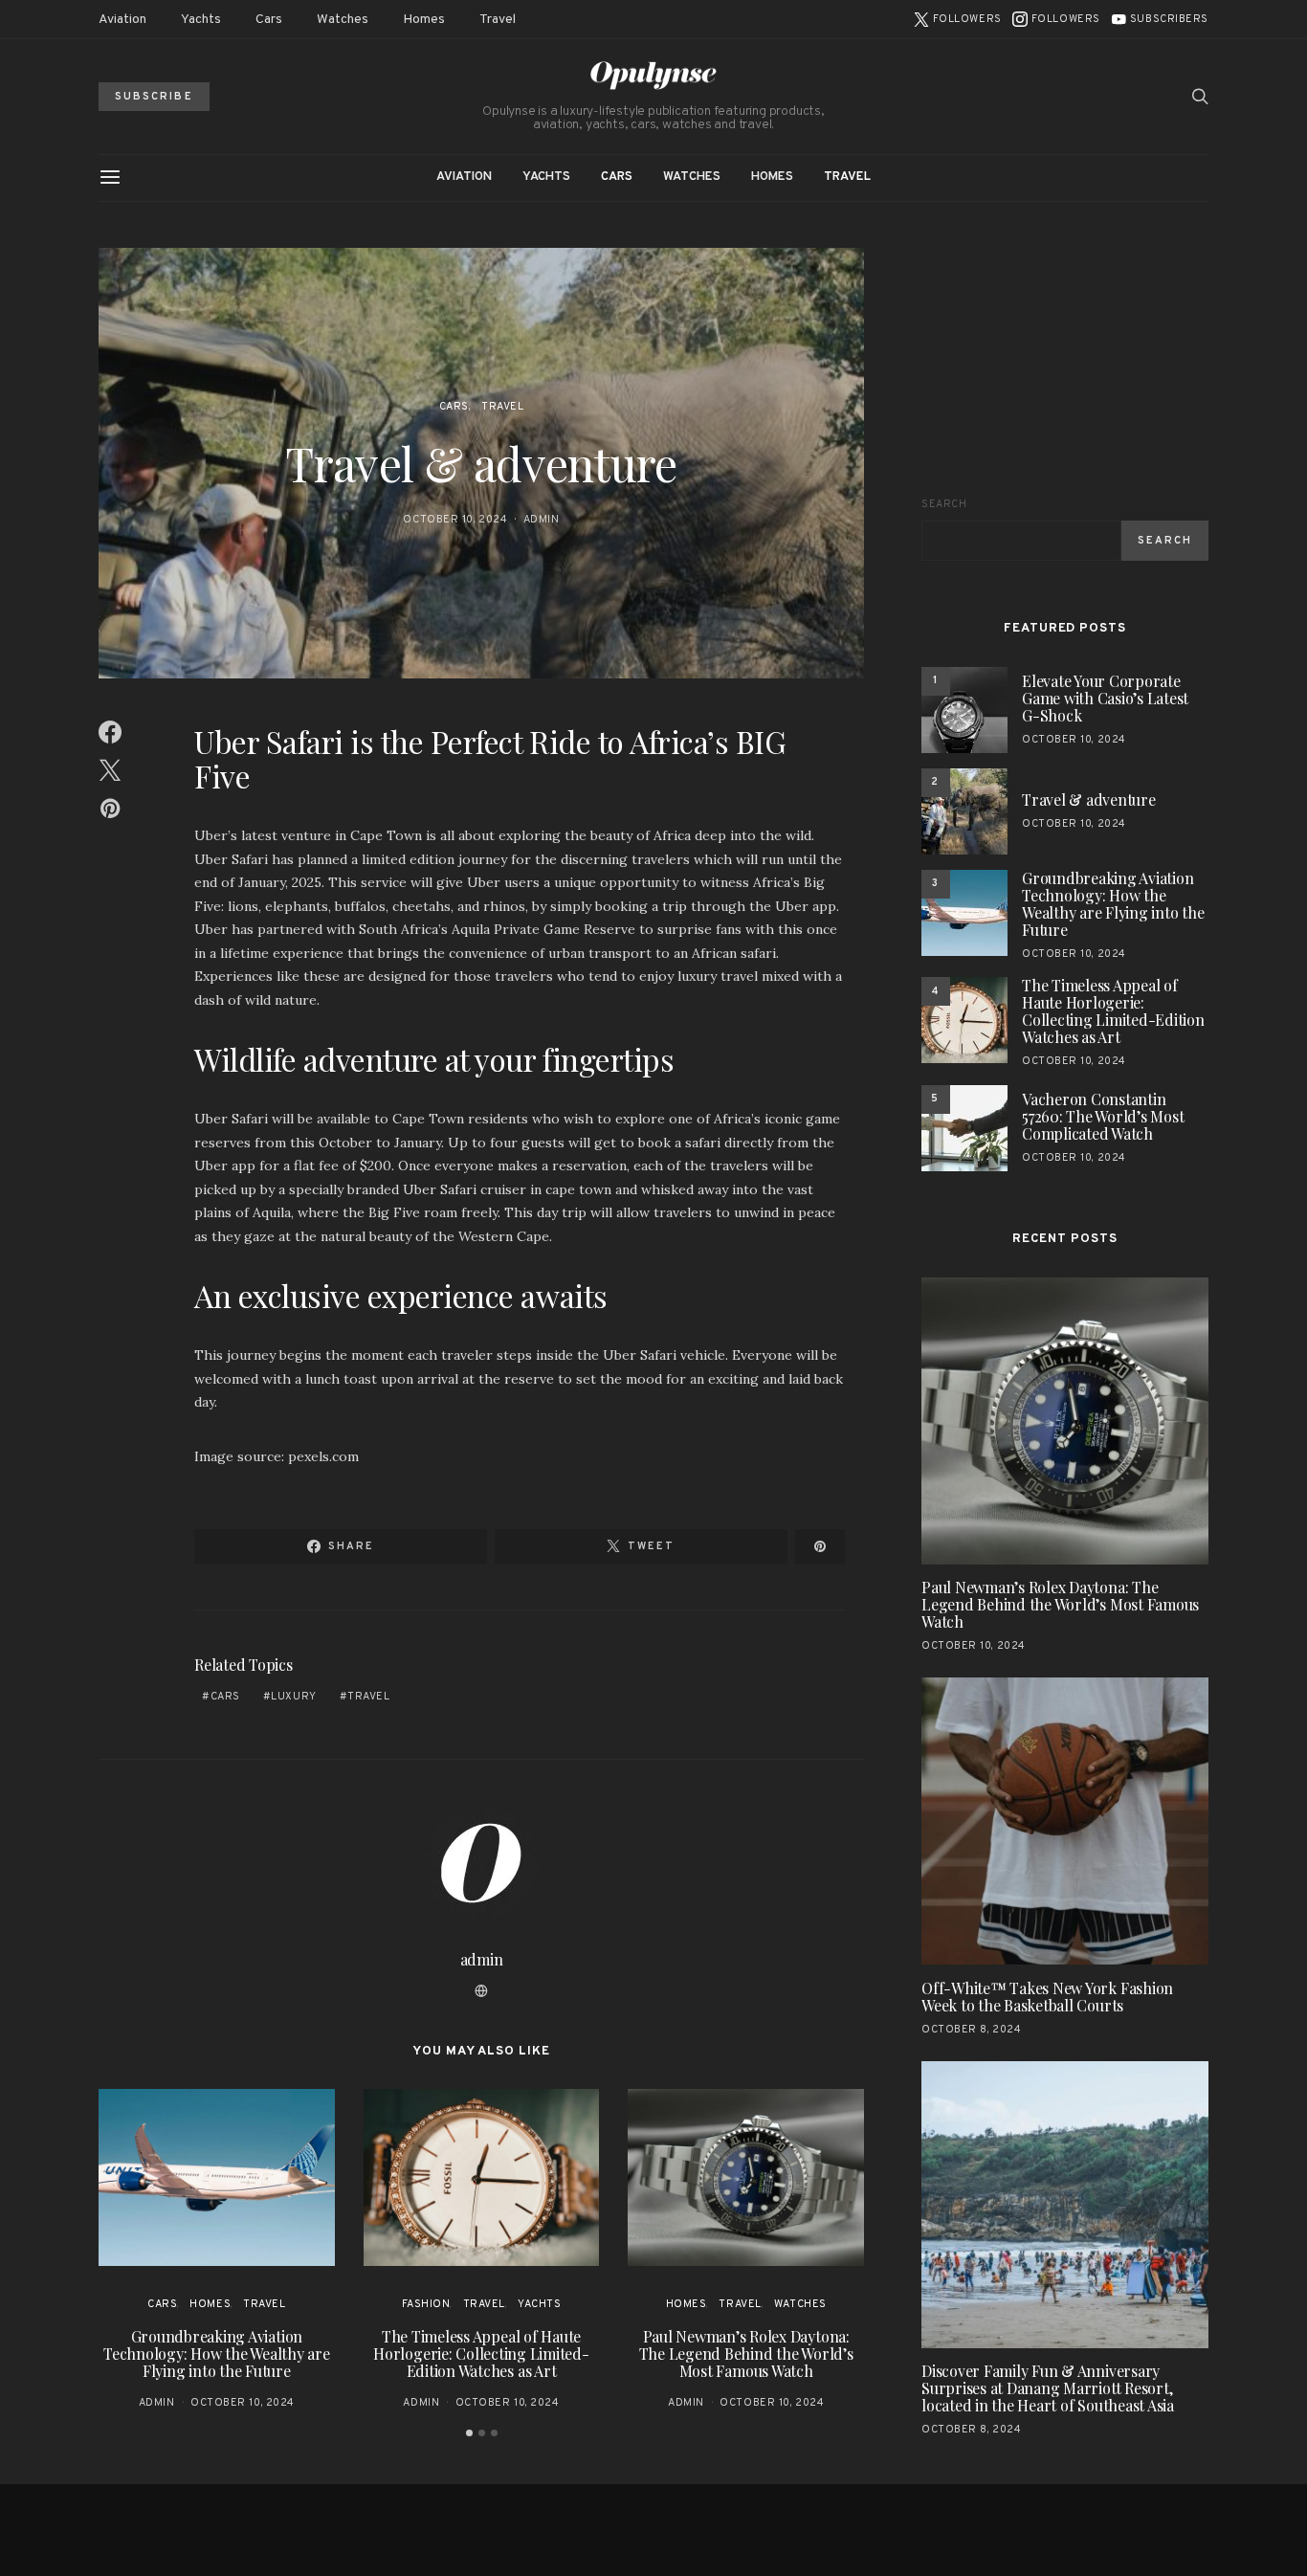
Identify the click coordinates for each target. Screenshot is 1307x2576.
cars (225, 1697)
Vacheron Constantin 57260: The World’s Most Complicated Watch (1103, 1116)
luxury (293, 1697)
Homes (424, 20)
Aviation (122, 20)
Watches (343, 20)
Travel (498, 20)
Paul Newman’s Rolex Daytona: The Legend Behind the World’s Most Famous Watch (746, 2354)
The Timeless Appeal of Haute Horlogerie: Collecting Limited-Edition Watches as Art (481, 2354)
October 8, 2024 (971, 2030)
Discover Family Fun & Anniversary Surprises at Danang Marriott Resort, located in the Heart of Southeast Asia (1048, 2389)
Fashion (426, 2304)
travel (368, 1697)
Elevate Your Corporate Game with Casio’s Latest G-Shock (1105, 698)
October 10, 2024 (455, 520)
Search (944, 504)
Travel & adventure (1089, 799)
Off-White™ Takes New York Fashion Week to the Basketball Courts (1047, 1997)
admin (542, 520)
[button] (469, 2433)
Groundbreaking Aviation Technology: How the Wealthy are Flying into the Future (217, 2354)
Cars (269, 20)
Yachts (201, 20)
